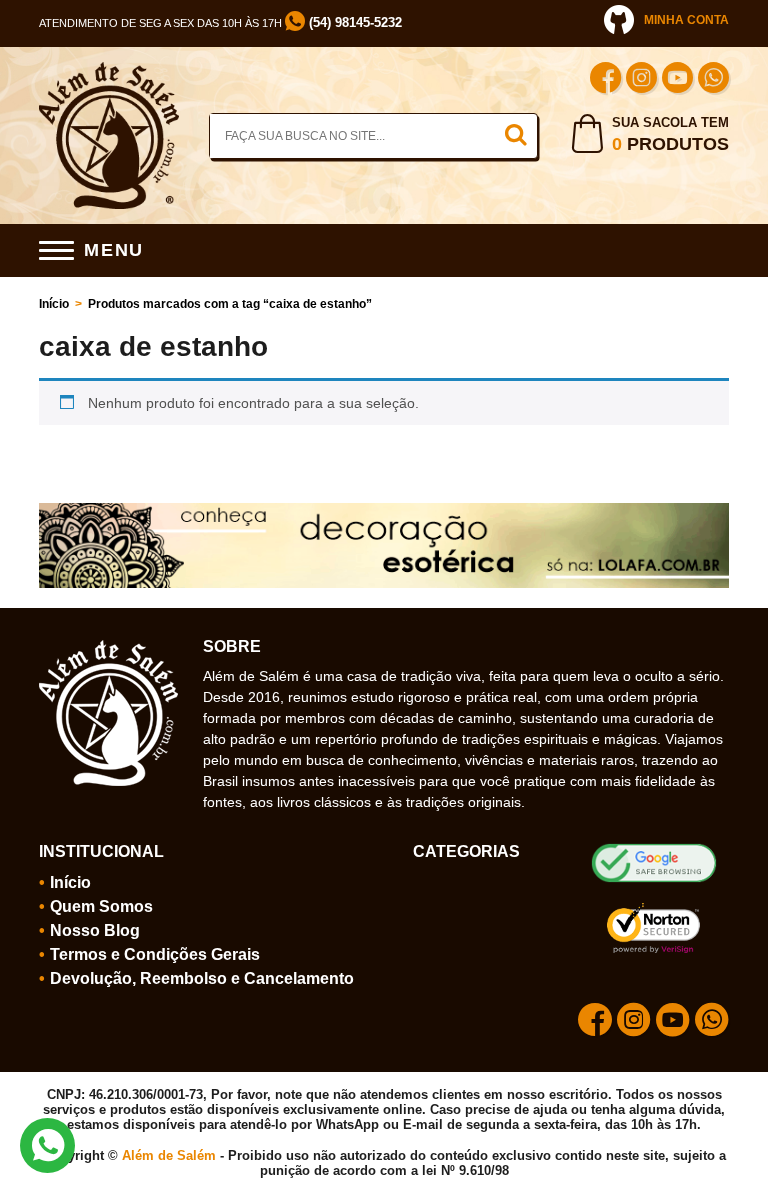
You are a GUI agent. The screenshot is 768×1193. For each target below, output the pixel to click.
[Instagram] (641, 80)
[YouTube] (677, 80)
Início (54, 304)
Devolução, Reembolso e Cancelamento (202, 978)
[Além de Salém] (109, 70)
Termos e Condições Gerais (155, 954)
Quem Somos (101, 906)
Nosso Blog (95, 930)
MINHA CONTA (686, 20)
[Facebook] (605, 80)
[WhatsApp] (713, 80)
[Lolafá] (384, 511)
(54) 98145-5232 (353, 22)
